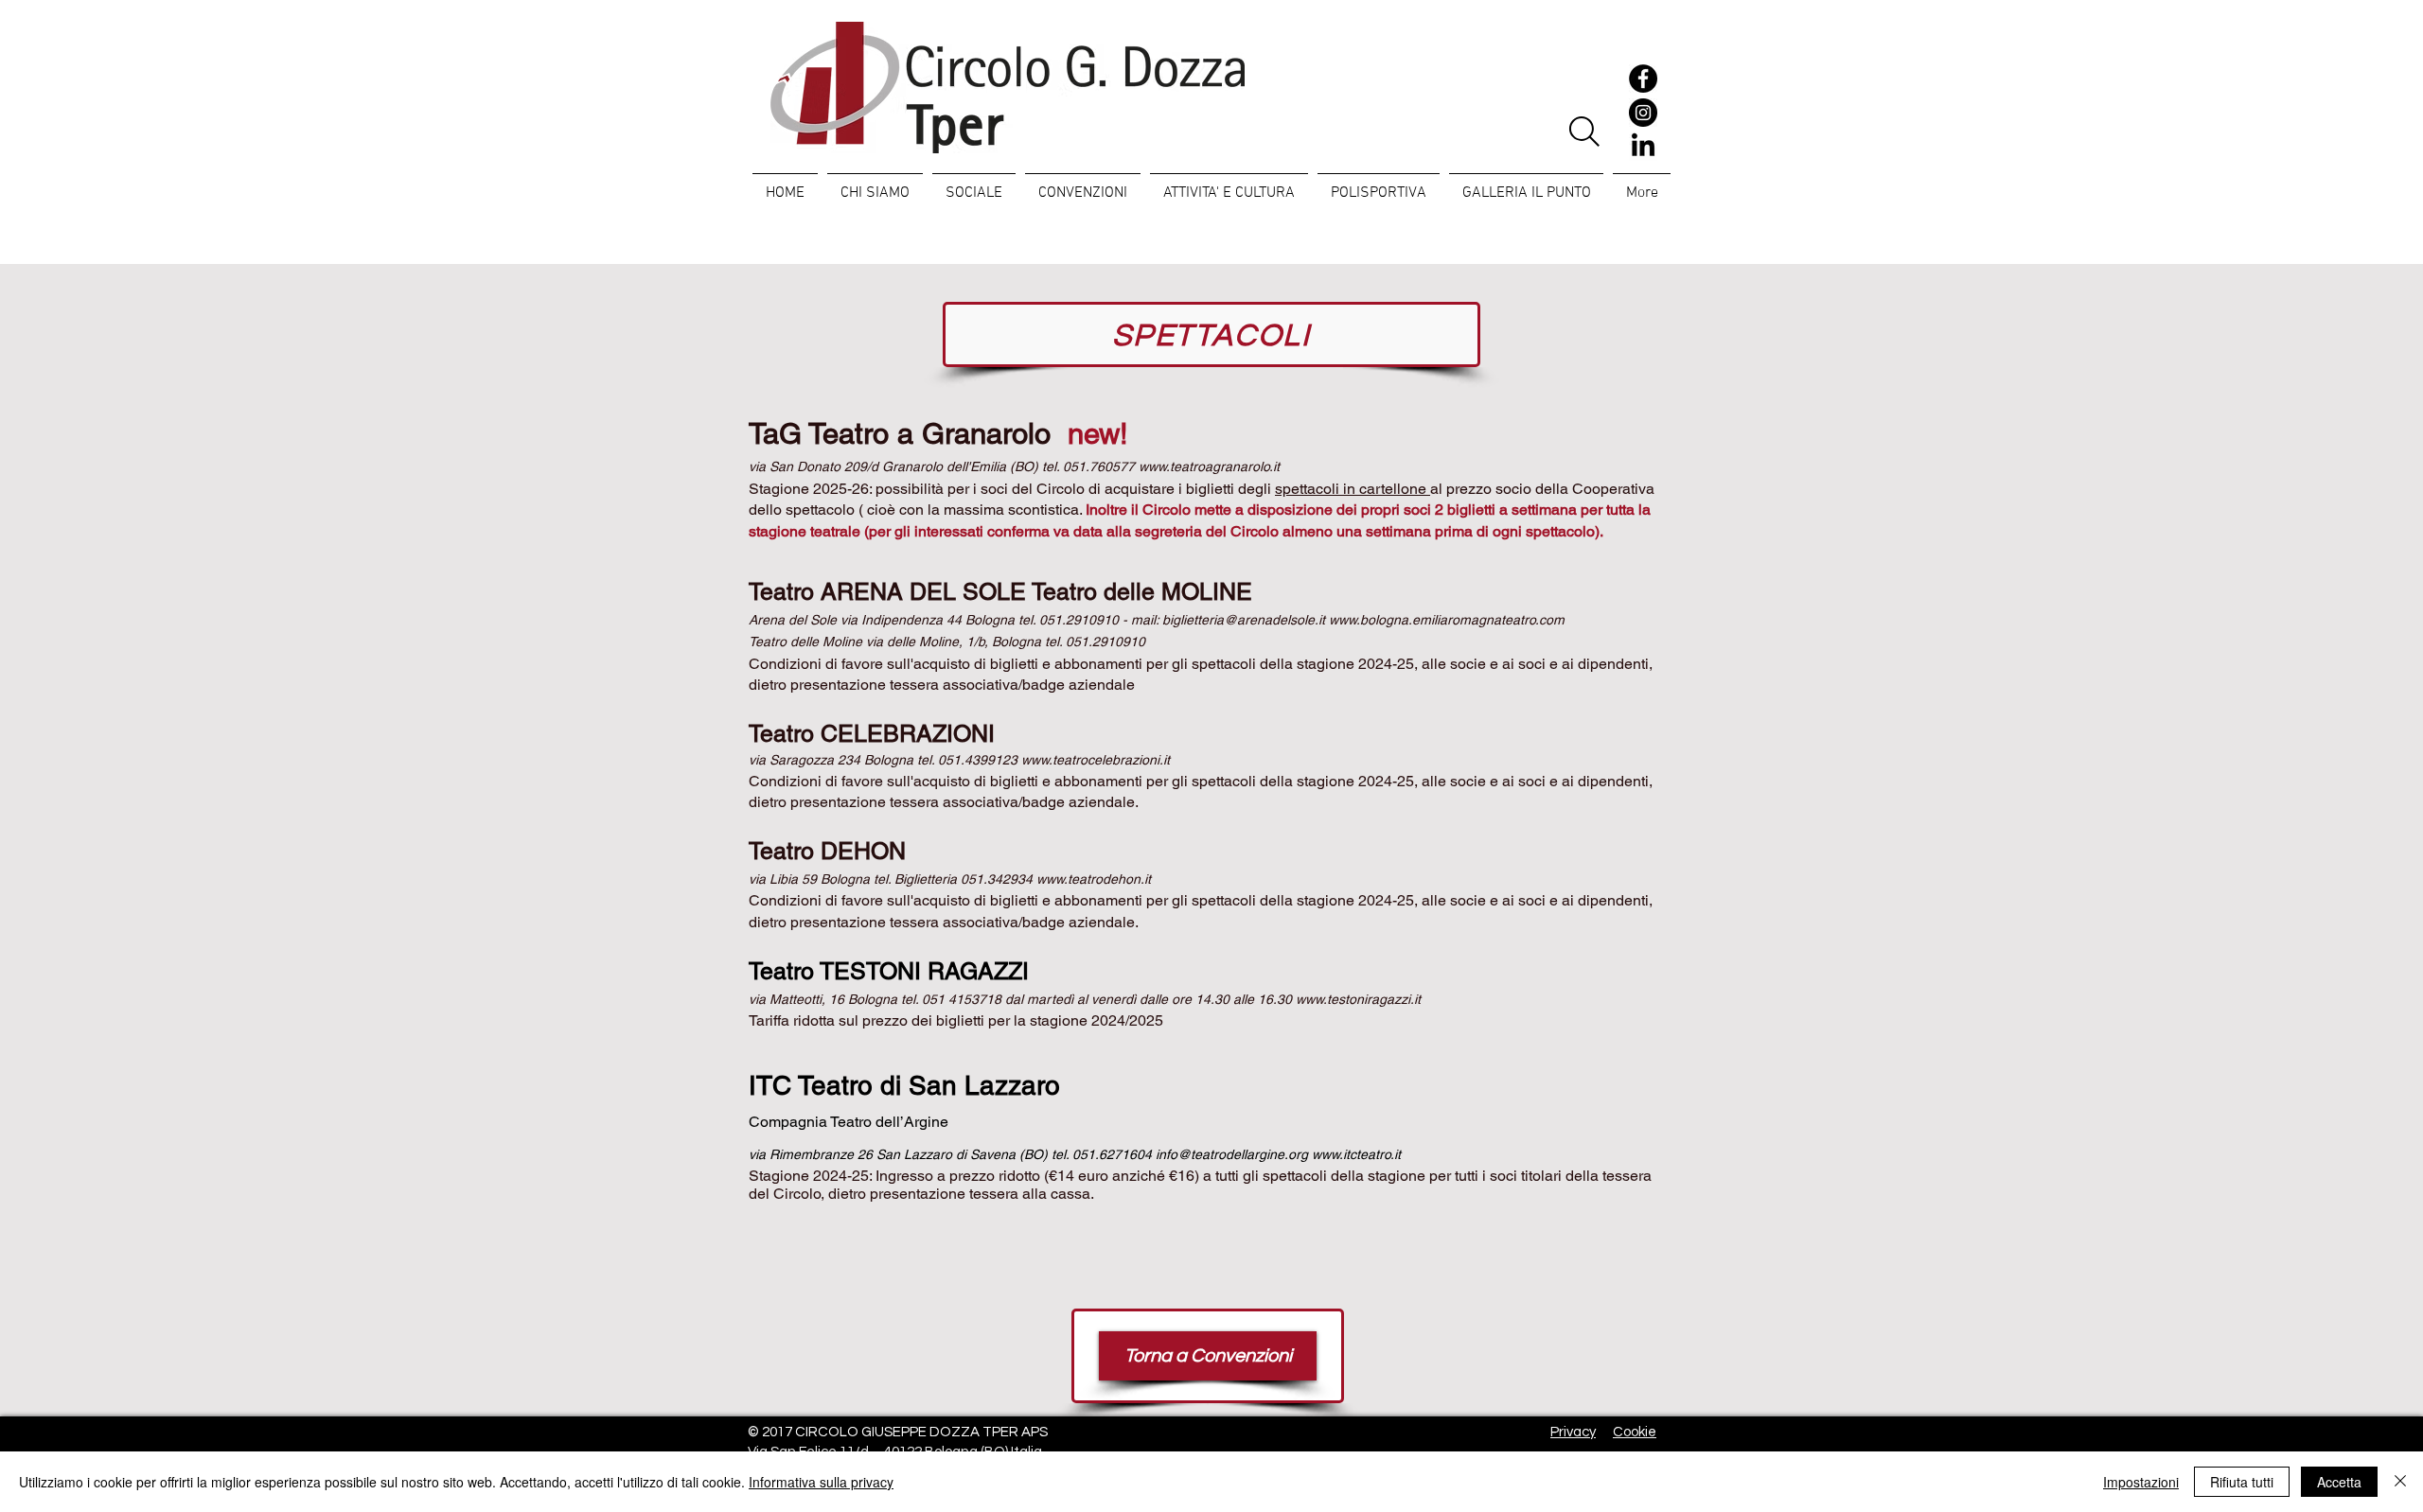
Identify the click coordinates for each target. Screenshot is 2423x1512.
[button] (974, 185)
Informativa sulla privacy (821, 1482)
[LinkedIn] (1643, 147)
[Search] (1584, 132)
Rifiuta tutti (2242, 1482)
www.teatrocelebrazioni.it (1096, 760)
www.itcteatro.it (1356, 1154)
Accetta (2339, 1482)
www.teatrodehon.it (1094, 879)
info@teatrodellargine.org (1232, 1154)
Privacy (1573, 1432)
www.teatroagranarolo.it (1209, 466)
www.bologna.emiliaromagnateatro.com (1447, 620)
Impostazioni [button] (2141, 1482)
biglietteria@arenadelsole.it (1244, 620)
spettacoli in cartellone (1353, 489)
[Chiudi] (2400, 1482)
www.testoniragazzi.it (1358, 999)
